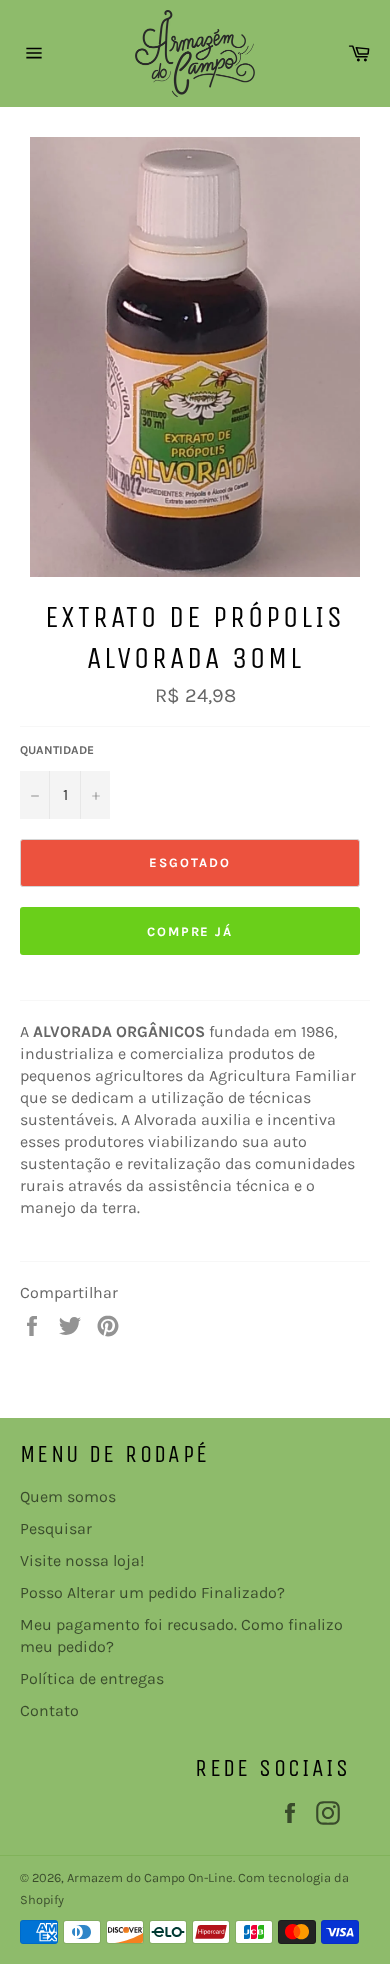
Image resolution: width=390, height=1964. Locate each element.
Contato (49, 1710)
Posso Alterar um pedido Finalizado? (152, 1592)
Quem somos (68, 1496)
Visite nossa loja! (82, 1560)
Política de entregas (92, 1678)
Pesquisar (56, 1528)
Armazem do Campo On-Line (150, 1877)
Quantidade (57, 750)
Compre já (190, 931)
